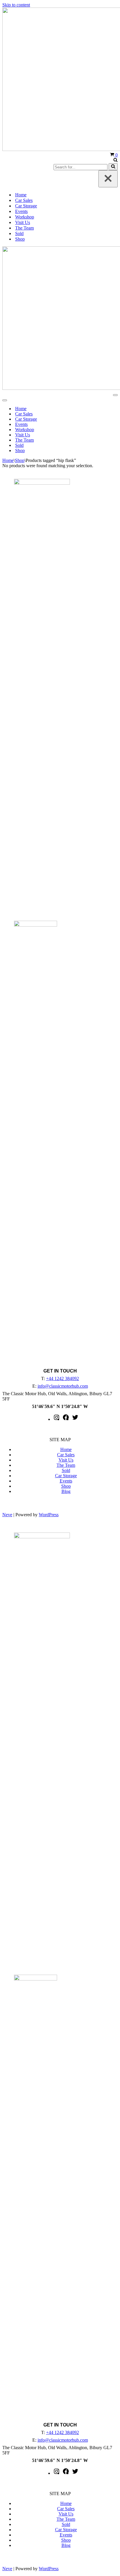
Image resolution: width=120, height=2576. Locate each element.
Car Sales (24, 200)
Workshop (25, 217)
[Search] (115, 160)
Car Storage (26, 206)
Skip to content (16, 5)
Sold (19, 233)
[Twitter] (75, 1419)
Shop (20, 239)
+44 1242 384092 (62, 1378)
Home (21, 195)
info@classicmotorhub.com (63, 1386)
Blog (66, 1491)
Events (21, 211)
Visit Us (23, 222)
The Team (24, 228)
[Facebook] (66, 1419)
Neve (7, 1515)
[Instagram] (57, 1419)
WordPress (49, 1515)
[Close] (108, 179)
